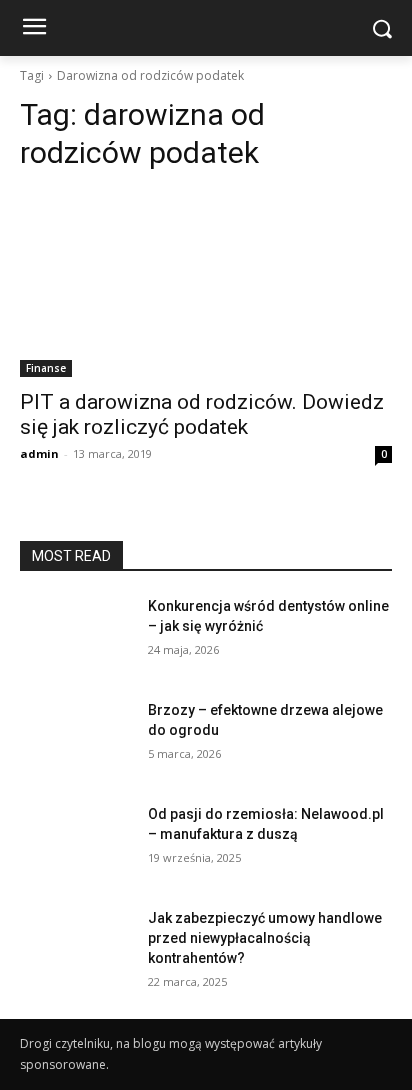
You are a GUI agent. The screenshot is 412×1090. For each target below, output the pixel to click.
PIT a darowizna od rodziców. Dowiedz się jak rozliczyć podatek (202, 414)
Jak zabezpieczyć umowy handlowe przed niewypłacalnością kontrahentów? (265, 937)
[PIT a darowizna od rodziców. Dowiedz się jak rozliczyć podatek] (206, 284)
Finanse (46, 368)
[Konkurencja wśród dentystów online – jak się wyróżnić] (76, 636)
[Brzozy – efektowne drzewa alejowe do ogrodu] (76, 740)
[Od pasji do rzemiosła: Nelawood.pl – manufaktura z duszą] (76, 844)
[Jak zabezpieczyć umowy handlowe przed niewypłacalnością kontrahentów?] (76, 948)
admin (39, 453)
